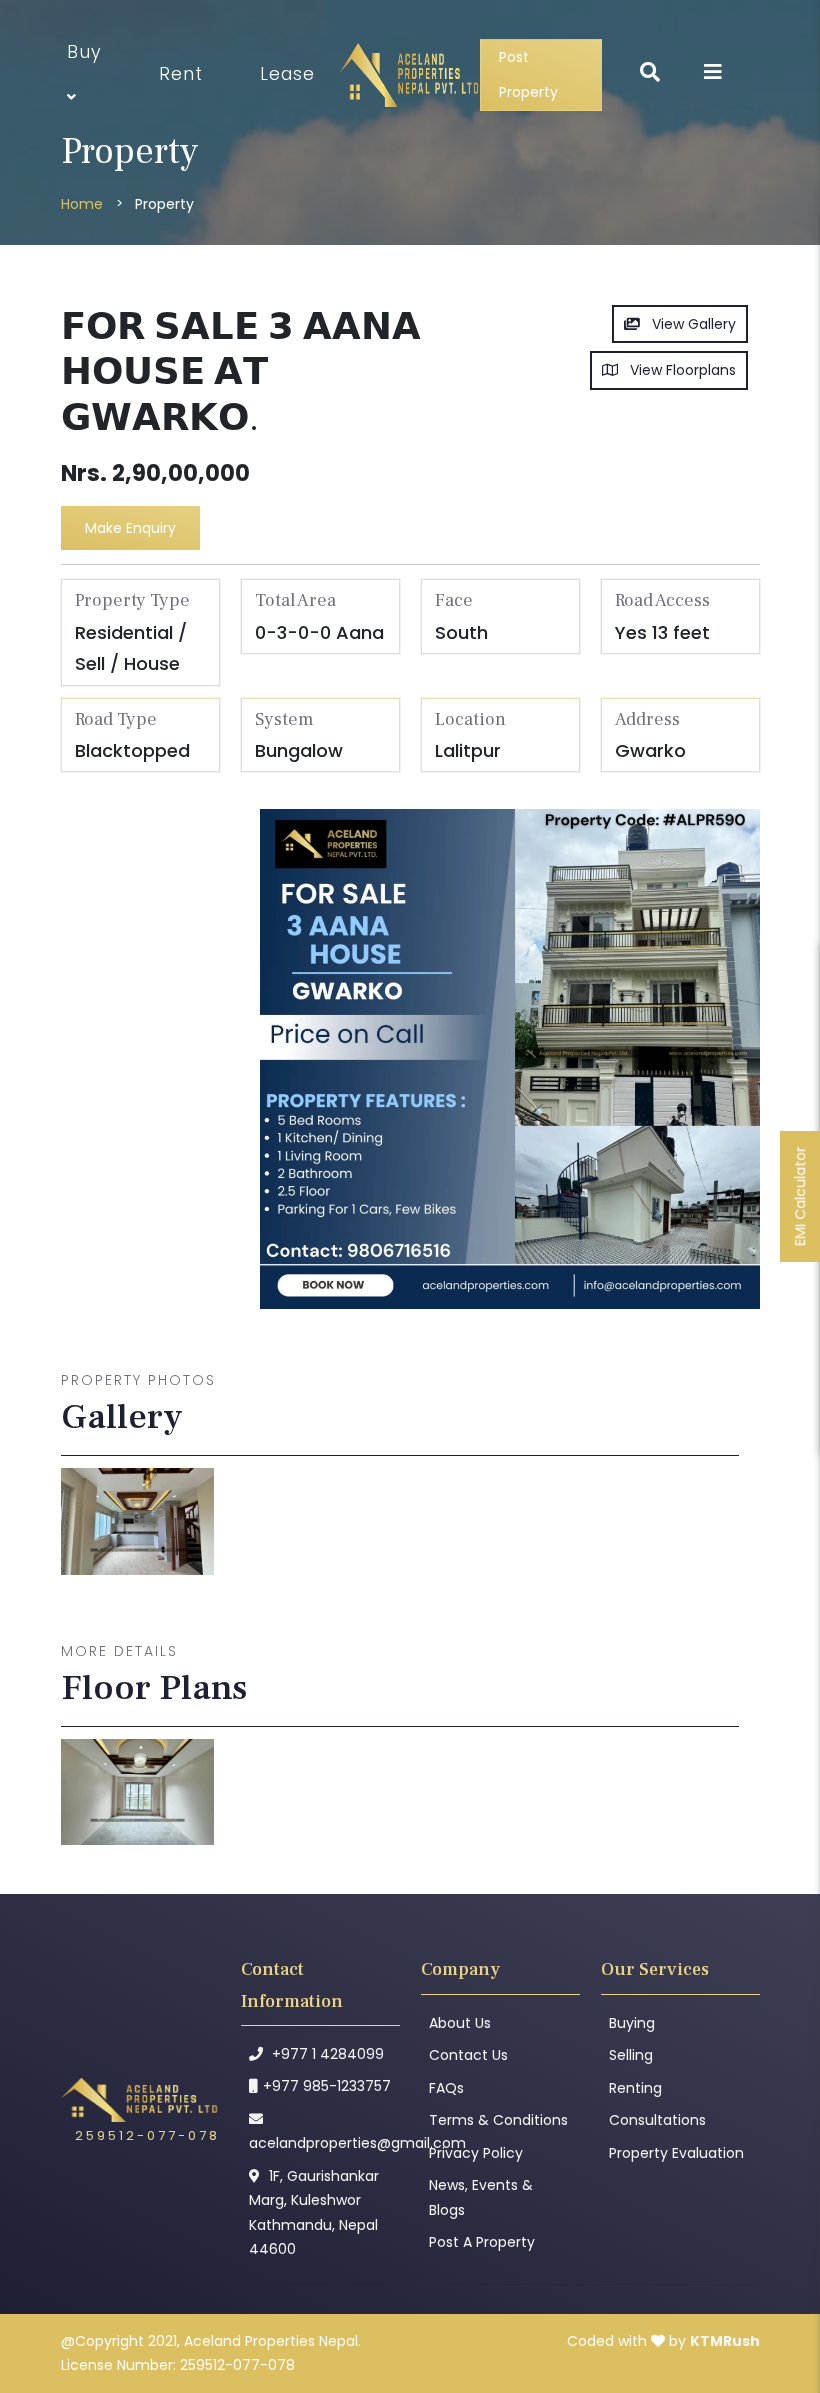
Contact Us (468, 2055)
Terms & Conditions (498, 2120)
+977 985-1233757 (327, 2086)
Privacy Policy (476, 2153)
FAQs (446, 2088)
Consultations (657, 2120)
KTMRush (725, 2341)
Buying (632, 2023)
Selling (631, 2055)
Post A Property (482, 2242)
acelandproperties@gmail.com (320, 2143)
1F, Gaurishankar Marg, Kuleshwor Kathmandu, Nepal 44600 (314, 2213)
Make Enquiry (130, 528)
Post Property (528, 74)
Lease (287, 74)
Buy (84, 52)
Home (82, 204)
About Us (460, 2023)
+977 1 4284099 (326, 2054)
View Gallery (688, 324)
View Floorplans (677, 370)
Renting (635, 2088)
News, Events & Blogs (481, 2197)
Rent (181, 74)
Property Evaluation (676, 2153)
